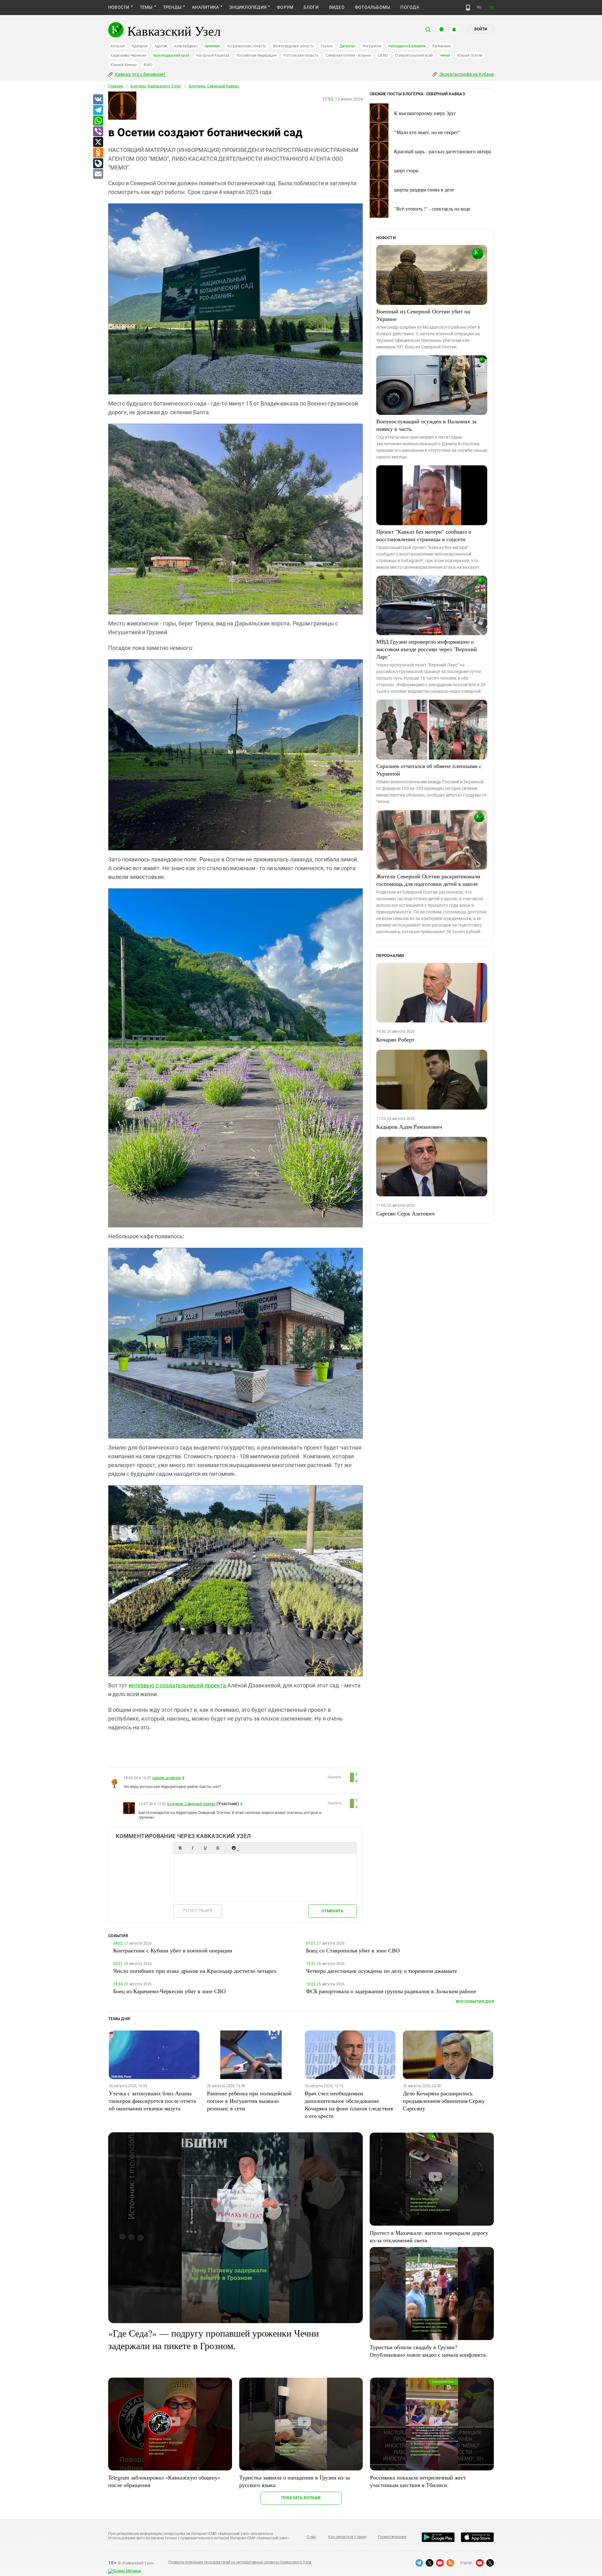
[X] (98, 142)
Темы (146, 7)
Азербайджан (186, 46)
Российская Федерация (256, 55)
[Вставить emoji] (234, 1848)
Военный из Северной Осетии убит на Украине (423, 315)
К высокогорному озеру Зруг (425, 113)
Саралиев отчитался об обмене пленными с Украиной (429, 770)
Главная (116, 86)
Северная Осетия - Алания (348, 55)
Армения (212, 46)
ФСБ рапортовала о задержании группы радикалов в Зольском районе (391, 1991)
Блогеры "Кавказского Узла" (156, 86)
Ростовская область (301, 55)
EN (492, 7)
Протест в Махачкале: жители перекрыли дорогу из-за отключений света (429, 2236)
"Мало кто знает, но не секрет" (427, 132)
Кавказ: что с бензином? (140, 74)
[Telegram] (98, 110)
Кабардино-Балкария (407, 46)
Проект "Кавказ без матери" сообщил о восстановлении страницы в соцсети (424, 535)
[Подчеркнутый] (205, 1848)
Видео (337, 7)
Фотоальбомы (373, 7)
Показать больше (301, 2498)
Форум (285, 7)
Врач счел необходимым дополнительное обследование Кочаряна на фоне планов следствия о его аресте (349, 2104)
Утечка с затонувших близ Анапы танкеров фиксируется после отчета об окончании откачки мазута (152, 2101)
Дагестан (348, 46)
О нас (312, 2537)
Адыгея (161, 46)
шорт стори (406, 170)
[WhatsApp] (98, 121)
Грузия (327, 46)
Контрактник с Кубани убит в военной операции (173, 1950)
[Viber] (98, 132)
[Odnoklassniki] (98, 153)
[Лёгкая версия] (468, 8)
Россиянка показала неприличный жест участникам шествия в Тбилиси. (418, 2481)
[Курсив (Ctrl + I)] (193, 1848)
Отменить (332, 1911)
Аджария (140, 46)
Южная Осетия (470, 55)
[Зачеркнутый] (218, 1848)
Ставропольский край (414, 55)
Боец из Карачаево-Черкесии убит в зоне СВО (169, 1991)
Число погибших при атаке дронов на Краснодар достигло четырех (195, 1971)
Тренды (172, 7)
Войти (481, 29)
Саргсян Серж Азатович (405, 1213)
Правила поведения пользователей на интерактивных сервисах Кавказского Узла (240, 2562)
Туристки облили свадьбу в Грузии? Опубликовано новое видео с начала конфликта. (428, 2351)
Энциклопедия (248, 7)
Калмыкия (441, 46)
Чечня (445, 55)
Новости (119, 7)
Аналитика (205, 7)
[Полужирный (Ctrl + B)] (180, 1848)
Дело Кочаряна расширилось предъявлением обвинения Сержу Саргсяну (444, 2101)
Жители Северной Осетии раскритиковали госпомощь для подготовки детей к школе (428, 880)
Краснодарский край (171, 55)
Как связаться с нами (347, 2537)
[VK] (98, 100)
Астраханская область (247, 46)
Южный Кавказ (124, 65)
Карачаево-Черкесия (128, 55)
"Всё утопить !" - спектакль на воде (432, 209)
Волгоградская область (293, 46)
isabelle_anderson (167, 1778)
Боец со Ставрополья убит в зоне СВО (353, 1950)
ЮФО (148, 65)
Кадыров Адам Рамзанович (409, 1126)
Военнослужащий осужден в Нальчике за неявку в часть (426, 425)
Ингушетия (372, 46)
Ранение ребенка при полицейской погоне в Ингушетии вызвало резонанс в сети (249, 2101)
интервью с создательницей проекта (178, 1685)
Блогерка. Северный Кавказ (214, 86)
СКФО (383, 55)
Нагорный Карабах (213, 55)
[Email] (98, 174)
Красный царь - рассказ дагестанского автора (443, 151)
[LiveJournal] (98, 164)
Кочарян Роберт (395, 1039)
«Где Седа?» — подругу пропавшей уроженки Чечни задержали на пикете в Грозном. (214, 2339)
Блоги (311, 7)
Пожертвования (392, 2537)
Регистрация (198, 1910)
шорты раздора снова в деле (424, 189)
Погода (410, 7)
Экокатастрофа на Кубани (466, 74)
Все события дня (475, 2001)
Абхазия (118, 46)
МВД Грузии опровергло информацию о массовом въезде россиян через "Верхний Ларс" (427, 649)
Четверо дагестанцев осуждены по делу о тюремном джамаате (382, 1971)
